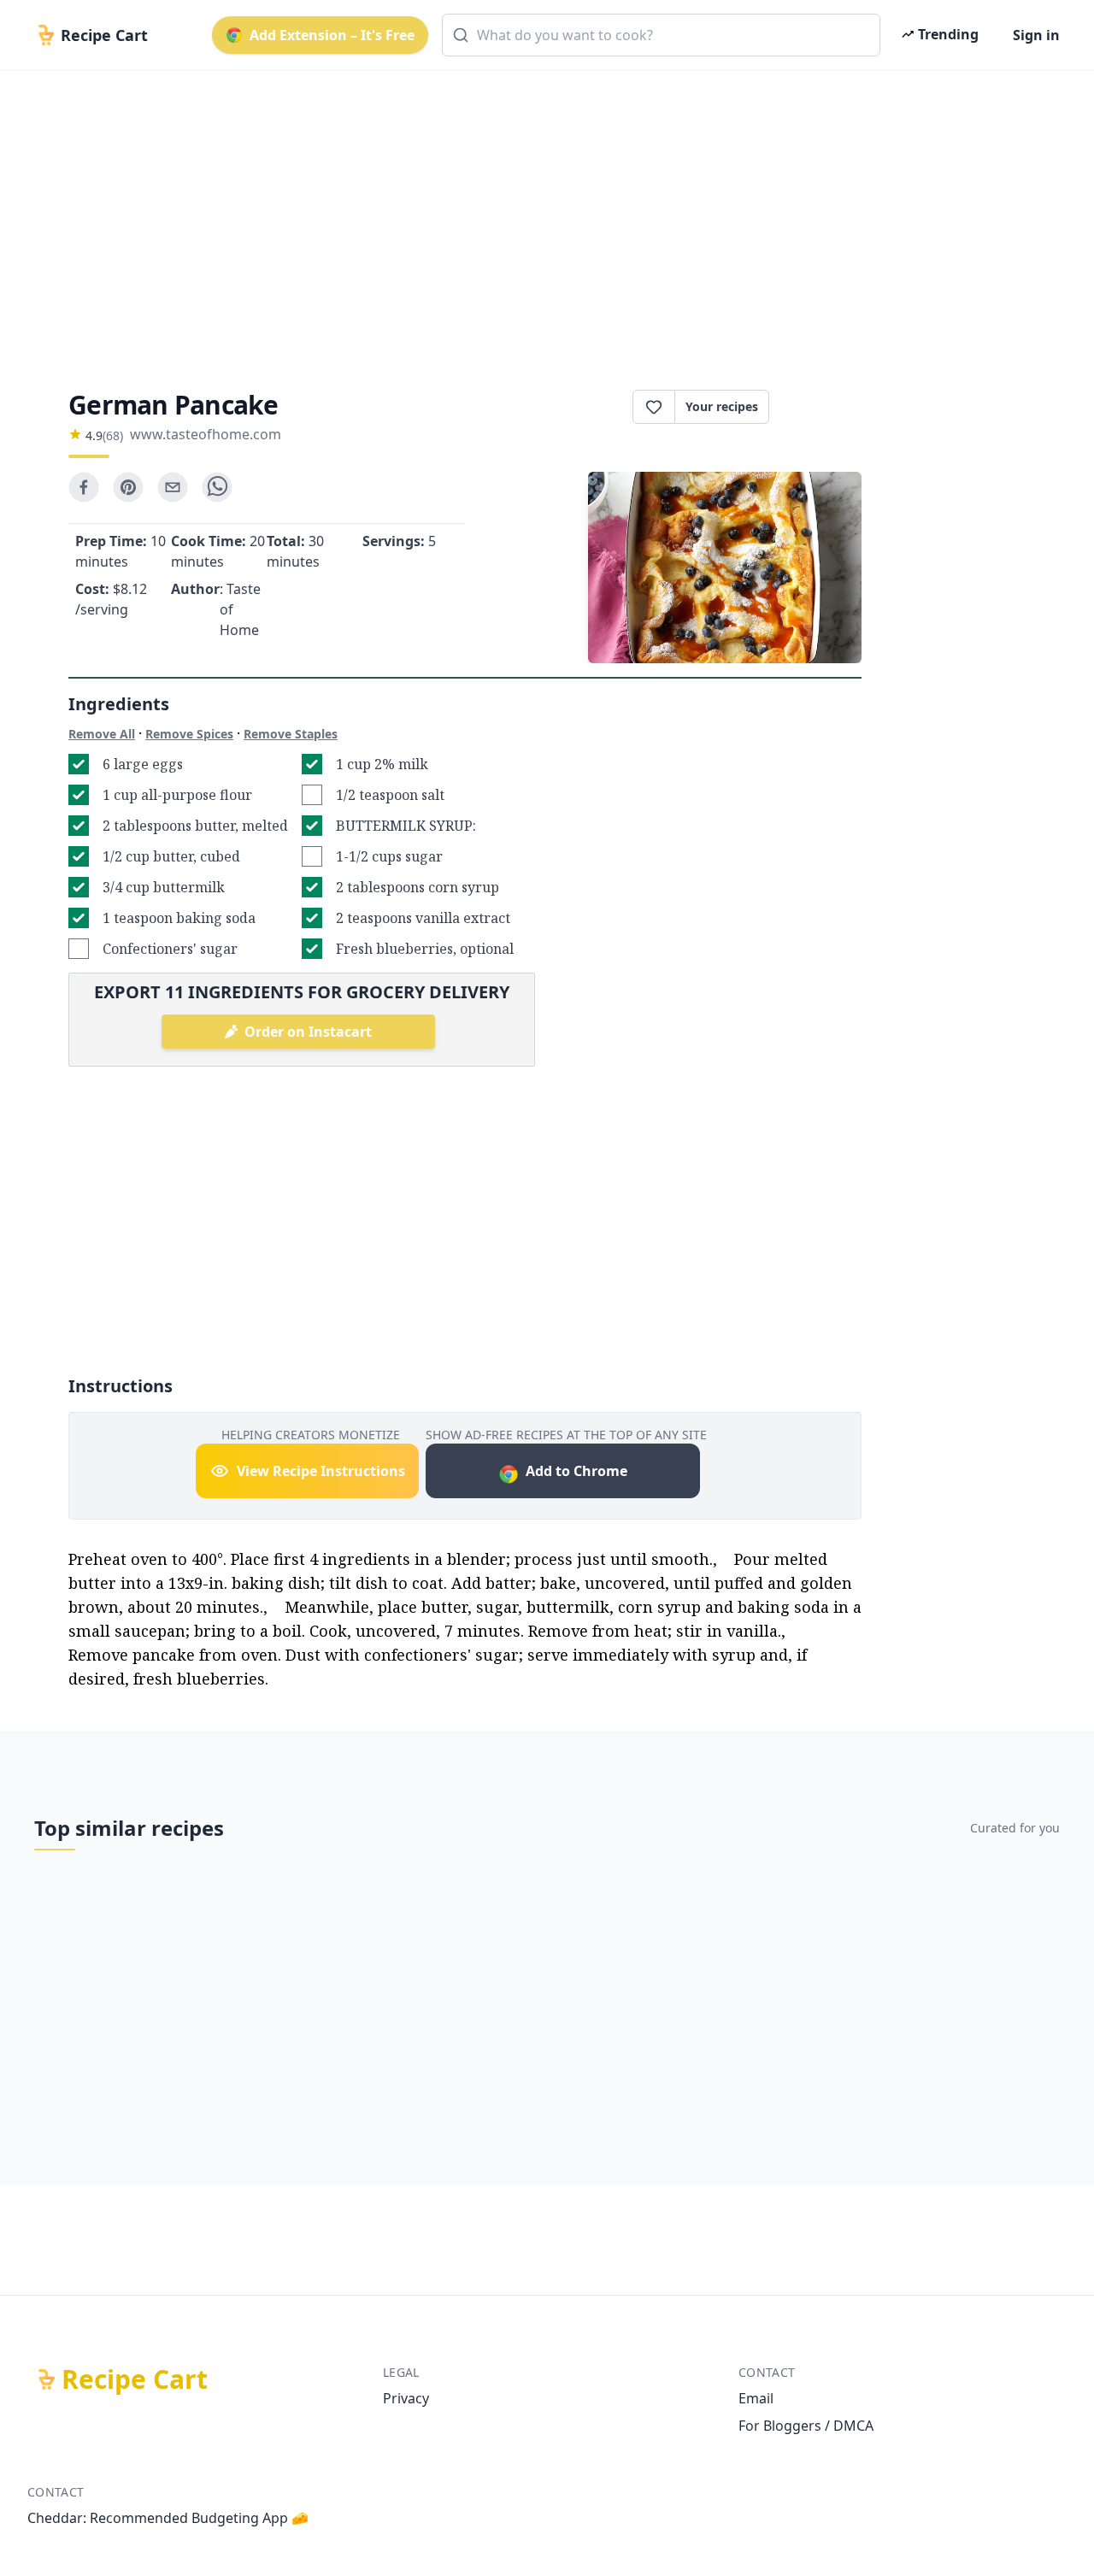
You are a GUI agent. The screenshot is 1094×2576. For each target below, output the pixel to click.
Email (756, 2398)
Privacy (406, 2398)
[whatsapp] (217, 487)
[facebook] (84, 487)
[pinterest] (128, 487)
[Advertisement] (540, 215)
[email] (173, 487)
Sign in (1036, 35)
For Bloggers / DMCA (806, 2426)
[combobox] (661, 35)
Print (824, 407)
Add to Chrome (576, 1471)
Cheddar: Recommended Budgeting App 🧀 (168, 2518)
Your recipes (722, 406)
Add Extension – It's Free (332, 35)
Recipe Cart (135, 2379)
